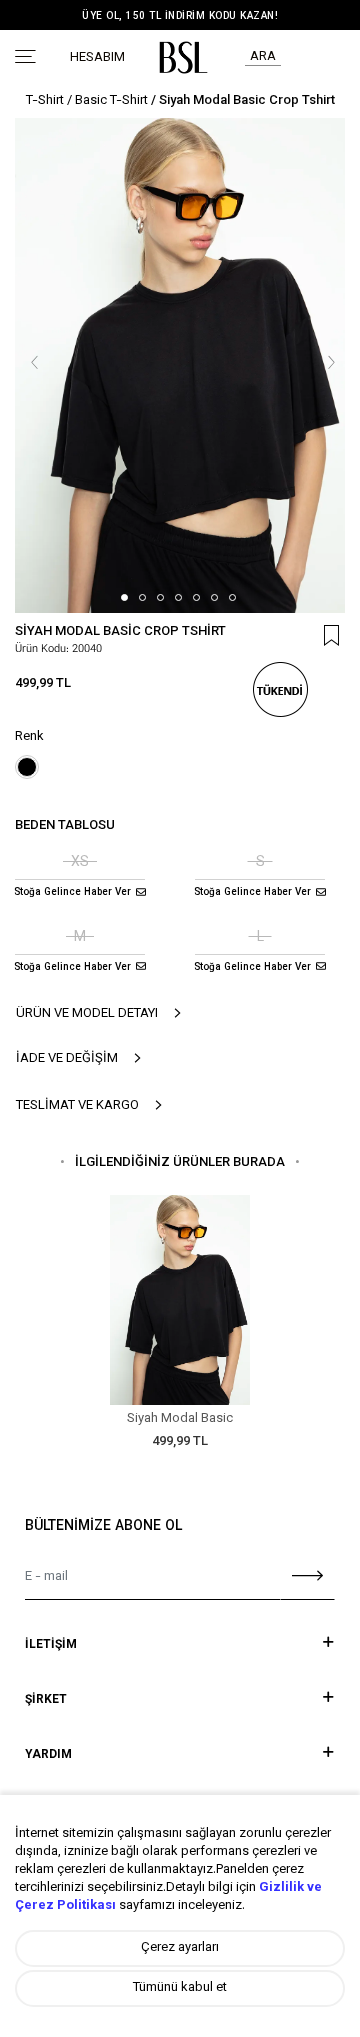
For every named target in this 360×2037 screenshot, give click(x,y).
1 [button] (124, 597)
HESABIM (97, 58)
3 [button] (160, 597)
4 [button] (178, 597)
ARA (263, 57)
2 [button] (142, 597)
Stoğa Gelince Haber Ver (72, 892)
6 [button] (214, 597)
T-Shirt (45, 101)
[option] (180, 16)
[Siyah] (27, 767)
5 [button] (196, 597)
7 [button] (232, 597)
